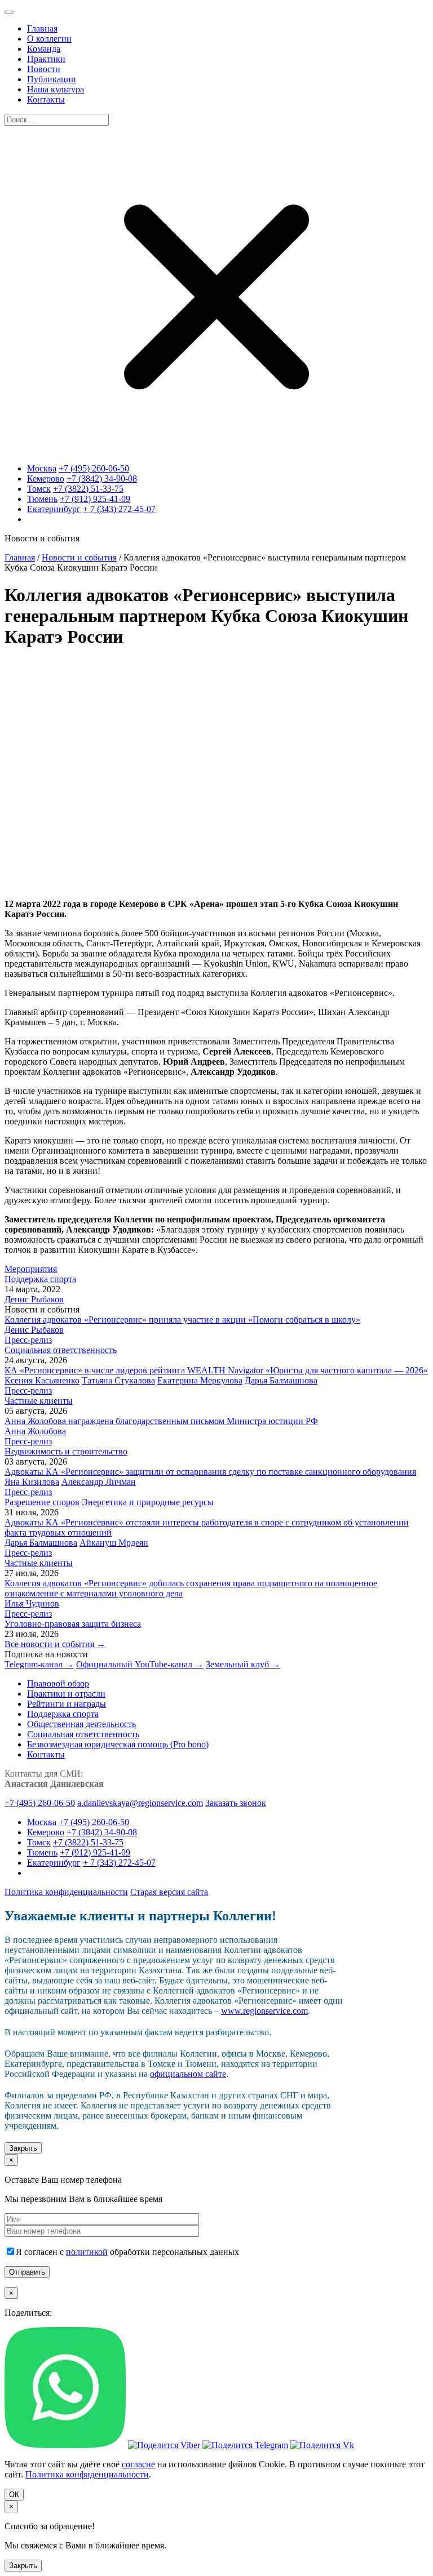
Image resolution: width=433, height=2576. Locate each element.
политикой (87, 2252)
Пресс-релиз (28, 1340)
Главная (20, 557)
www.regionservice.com (264, 2011)
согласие (138, 2464)
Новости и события (79, 557)
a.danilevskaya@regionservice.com (140, 1803)
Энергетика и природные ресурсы (148, 1502)
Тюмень (42, 499)
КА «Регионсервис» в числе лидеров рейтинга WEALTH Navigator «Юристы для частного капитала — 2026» (216, 1370)
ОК (14, 2495)
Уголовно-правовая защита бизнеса (73, 1624)
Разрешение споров (42, 1502)
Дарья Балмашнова (281, 1380)
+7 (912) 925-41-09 (95, 499)
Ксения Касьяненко (42, 1380)
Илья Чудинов (32, 1603)
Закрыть (23, 2148)
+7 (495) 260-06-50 (94, 468)
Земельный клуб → (243, 1664)
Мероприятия (31, 1269)
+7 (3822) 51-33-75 (88, 489)
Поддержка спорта (40, 1279)
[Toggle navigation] (9, 12)
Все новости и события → (55, 1644)
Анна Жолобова (35, 1431)
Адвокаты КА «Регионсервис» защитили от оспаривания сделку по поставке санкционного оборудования (210, 1472)
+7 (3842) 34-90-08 (102, 479)
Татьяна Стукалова (118, 1380)
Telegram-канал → (39, 1664)
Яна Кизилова (32, 1482)
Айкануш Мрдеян (114, 1543)
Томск (39, 489)
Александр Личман (99, 1482)
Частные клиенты (39, 1401)
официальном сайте (188, 2074)
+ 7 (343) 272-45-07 (119, 509)
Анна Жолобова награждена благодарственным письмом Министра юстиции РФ (161, 1421)
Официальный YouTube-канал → (140, 1664)
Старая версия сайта (169, 1892)
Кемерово (46, 479)
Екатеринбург (54, 509)
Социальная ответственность (61, 1350)
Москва (42, 468)
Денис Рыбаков (34, 1299)
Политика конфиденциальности (66, 1892)
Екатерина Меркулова (200, 1380)
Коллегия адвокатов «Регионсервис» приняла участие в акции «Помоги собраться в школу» (182, 1320)
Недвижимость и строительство (66, 1451)
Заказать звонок (236, 1803)
